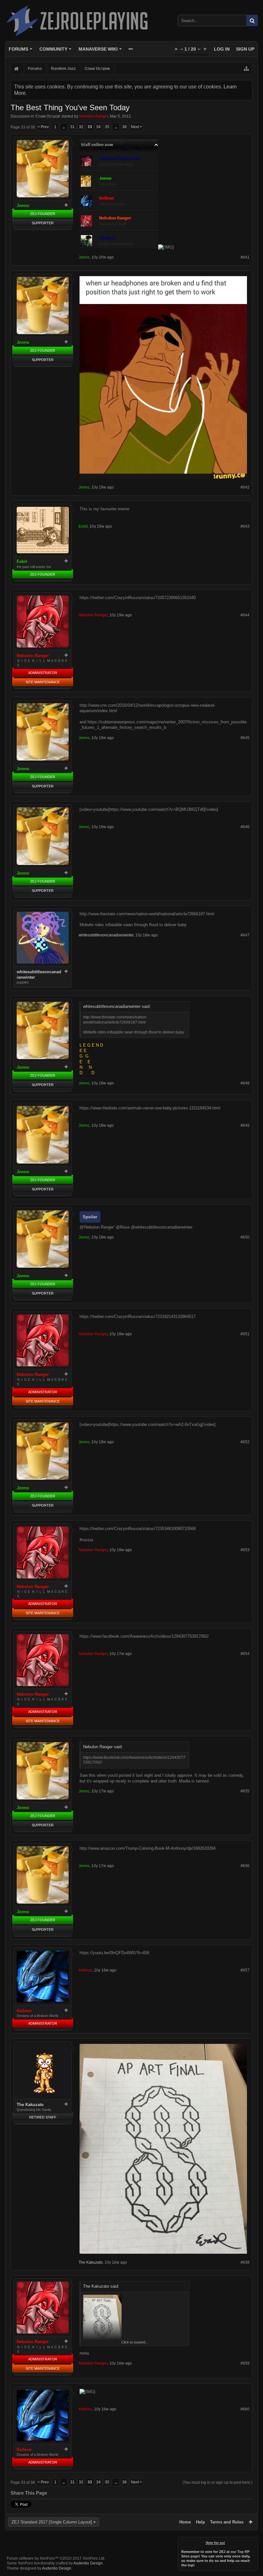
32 (81, 127)
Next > (136, 127)
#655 (245, 1791)
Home (185, 2522)
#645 (245, 738)
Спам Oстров (48, 116)
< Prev (43, 127)
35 (107, 127)
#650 (245, 1237)
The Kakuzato (30, 2105)
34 (98, 127)
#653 (245, 1550)
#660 (245, 2409)
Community (53, 49)
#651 (245, 1334)
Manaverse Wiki (98, 49)
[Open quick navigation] (246, 69)
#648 (245, 1083)
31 (72, 127)
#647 (245, 935)
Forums (18, 49)
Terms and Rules (227, 2522)
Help (200, 2522)
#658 (245, 2262)
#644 (245, 615)
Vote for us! (215, 2543)
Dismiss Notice (253, 2541)
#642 (245, 487)
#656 (245, 1866)
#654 (245, 1654)
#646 (245, 827)
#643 (245, 526)
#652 (245, 1442)
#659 (245, 2363)
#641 (245, 257)
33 (90, 127)
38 (124, 127)
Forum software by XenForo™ (56, 2558)
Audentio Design (88, 2563)
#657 (245, 1970)
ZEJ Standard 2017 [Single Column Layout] (52, 2522)
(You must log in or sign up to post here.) (217, 2482)
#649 (245, 1125)
